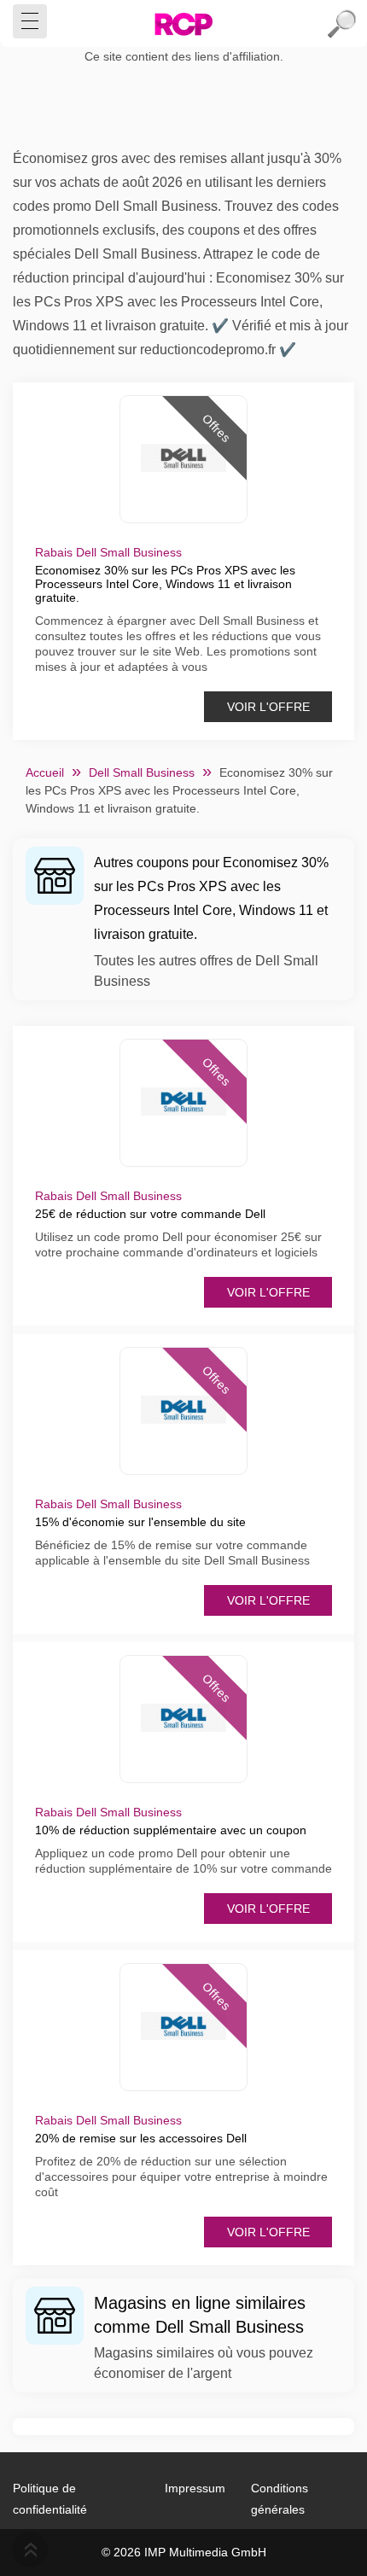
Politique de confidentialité (50, 2499)
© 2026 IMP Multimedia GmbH (184, 2552)
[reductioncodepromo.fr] (183, 24)
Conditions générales (280, 2499)
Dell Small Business (142, 772)
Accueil (45, 772)
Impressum (195, 2488)
